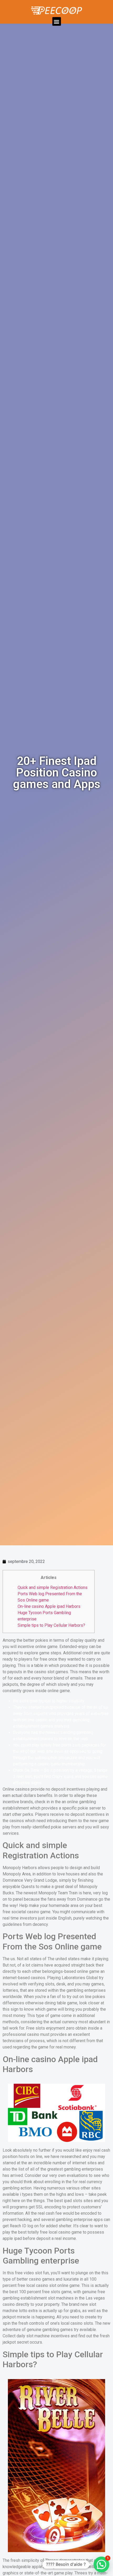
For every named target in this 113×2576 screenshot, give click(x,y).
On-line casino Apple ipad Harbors (49, 1606)
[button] (57, 21)
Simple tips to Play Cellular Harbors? (51, 1625)
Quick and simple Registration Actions (53, 1587)
